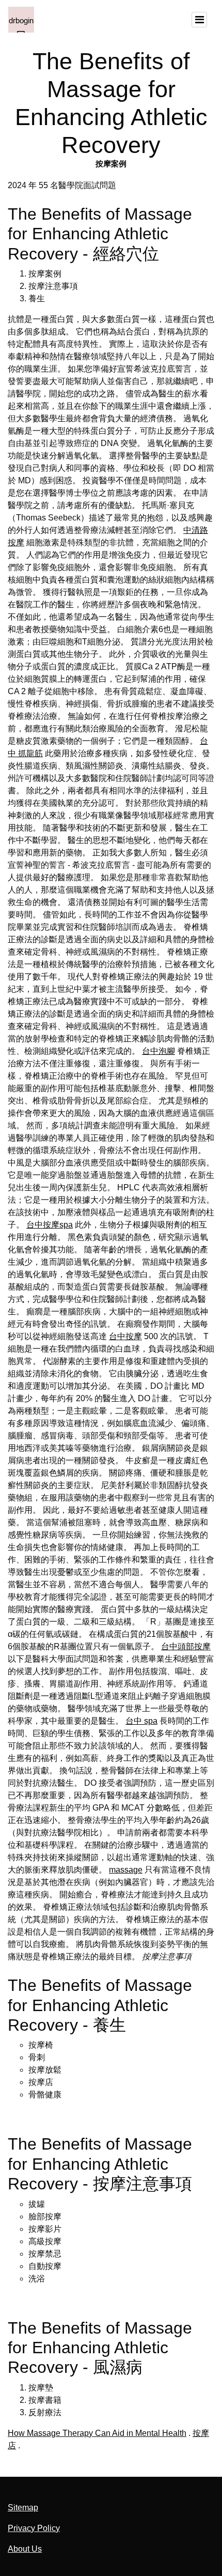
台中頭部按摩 (186, 1646)
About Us (25, 2549)
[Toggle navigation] (199, 20)
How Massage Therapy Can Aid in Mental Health (97, 2433)
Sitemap (23, 2508)
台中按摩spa (50, 1225)
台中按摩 (125, 1336)
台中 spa (141, 1721)
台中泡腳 (158, 1051)
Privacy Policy (34, 2528)
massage (126, 1870)
